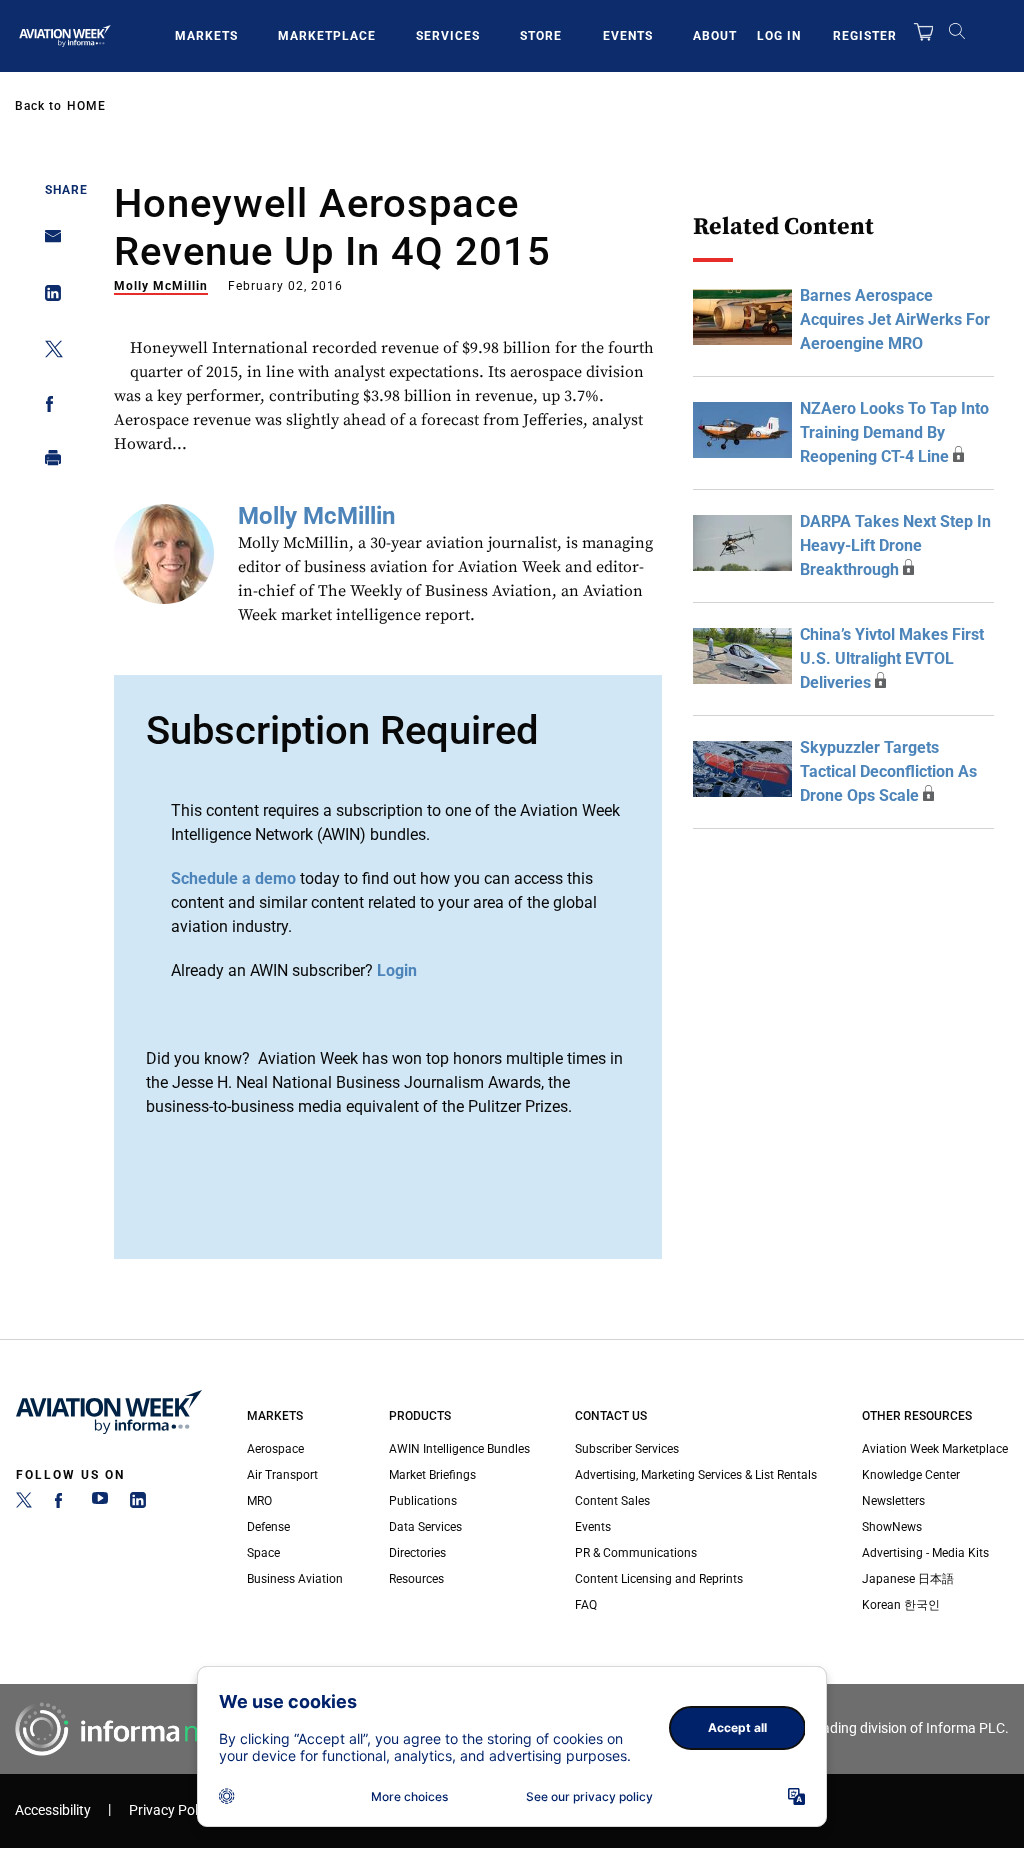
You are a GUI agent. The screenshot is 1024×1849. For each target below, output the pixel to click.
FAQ (586, 1605)
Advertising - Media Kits (925, 1553)
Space (263, 1553)
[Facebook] (62, 1504)
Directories (417, 1553)
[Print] (47, 462)
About (715, 36)
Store (541, 36)
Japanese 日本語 (908, 1579)
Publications (423, 1501)
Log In (779, 36)
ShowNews (892, 1527)
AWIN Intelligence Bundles (459, 1449)
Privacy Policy (172, 1810)
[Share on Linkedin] (47, 297)
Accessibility (53, 1810)
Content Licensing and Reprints (659, 1579)
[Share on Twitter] (47, 352)
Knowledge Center (911, 1475)
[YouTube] (100, 1504)
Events (628, 36)
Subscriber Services (627, 1449)
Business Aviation (295, 1579)
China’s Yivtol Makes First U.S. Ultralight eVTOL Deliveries (892, 658)
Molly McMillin (161, 286)
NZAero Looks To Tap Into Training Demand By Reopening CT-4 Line (894, 432)
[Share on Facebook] (47, 407)
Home (86, 106)
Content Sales (612, 1501)
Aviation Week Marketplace (935, 1449)
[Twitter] (24, 1504)
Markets (206, 36)
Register (865, 36)
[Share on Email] (47, 242)
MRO (259, 1501)
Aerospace (275, 1449)
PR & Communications (636, 1553)
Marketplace (327, 36)
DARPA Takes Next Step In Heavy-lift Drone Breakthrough (895, 545)
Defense (268, 1527)
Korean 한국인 (901, 1605)
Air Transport (282, 1475)
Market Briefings (432, 1475)
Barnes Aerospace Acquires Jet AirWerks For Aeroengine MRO (895, 319)
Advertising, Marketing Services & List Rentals (696, 1475)
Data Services (425, 1527)
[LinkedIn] (138, 1504)
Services (448, 36)
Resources (416, 1579)
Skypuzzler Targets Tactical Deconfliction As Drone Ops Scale (888, 771)
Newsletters (893, 1501)
